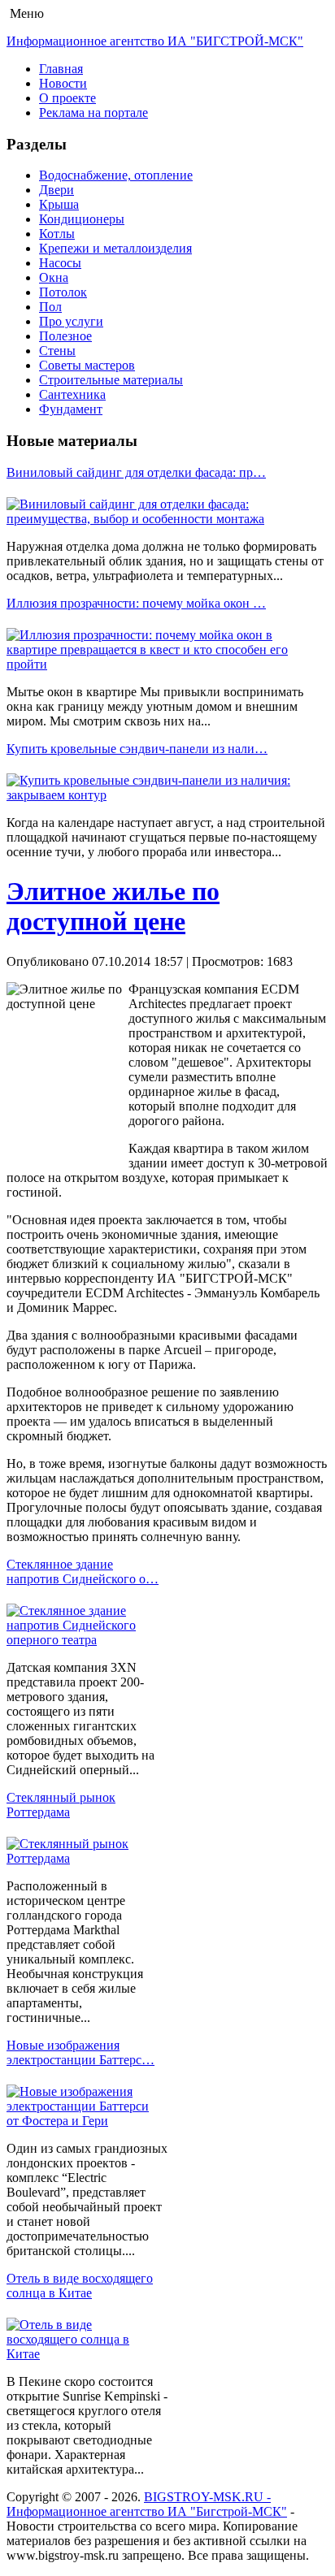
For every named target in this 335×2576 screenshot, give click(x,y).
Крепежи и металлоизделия (115, 248)
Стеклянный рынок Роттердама (61, 1805)
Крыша (59, 204)
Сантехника (72, 394)
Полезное (65, 336)
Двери (57, 190)
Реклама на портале (94, 113)
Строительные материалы (111, 380)
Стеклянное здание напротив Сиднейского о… (83, 1572)
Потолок (63, 292)
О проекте (67, 98)
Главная (61, 69)
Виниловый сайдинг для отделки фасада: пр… (136, 472)
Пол (50, 307)
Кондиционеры (82, 219)
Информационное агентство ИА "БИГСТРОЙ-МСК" (155, 41)
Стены (57, 351)
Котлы (57, 234)
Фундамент (71, 409)
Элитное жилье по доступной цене (113, 906)
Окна (54, 277)
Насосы (60, 263)
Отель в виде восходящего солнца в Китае (80, 2286)
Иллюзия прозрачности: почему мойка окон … (136, 603)
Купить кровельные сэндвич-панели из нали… (137, 749)
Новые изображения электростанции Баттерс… (80, 2052)
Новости (63, 83)
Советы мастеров (87, 365)
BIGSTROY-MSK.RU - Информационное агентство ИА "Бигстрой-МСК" (147, 2504)
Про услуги (71, 321)
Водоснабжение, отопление (116, 175)
